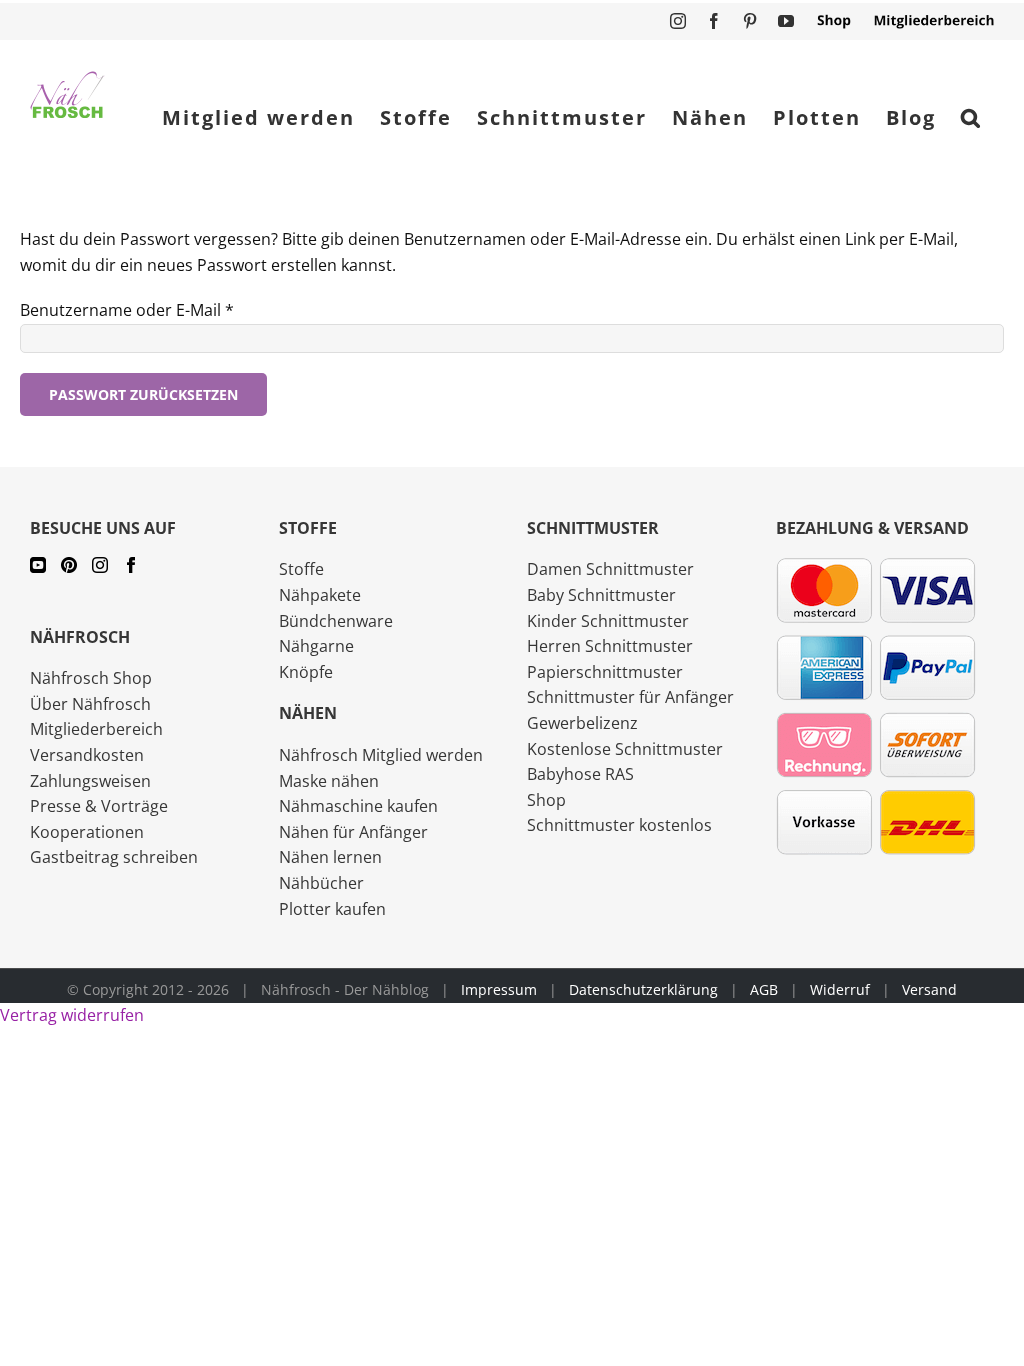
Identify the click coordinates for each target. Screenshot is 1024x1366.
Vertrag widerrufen (72, 1015)
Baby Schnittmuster (601, 595)
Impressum (499, 989)
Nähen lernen (330, 857)
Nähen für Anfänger (353, 832)
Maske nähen (329, 781)
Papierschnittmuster (605, 672)
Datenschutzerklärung (643, 989)
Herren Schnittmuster (610, 646)
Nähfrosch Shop (91, 678)
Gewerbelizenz (582, 723)
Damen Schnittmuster (610, 569)
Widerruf (840, 989)
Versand (929, 989)
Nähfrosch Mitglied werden (381, 755)
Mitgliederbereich (96, 729)
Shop (546, 800)
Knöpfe (306, 672)
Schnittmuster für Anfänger (630, 697)
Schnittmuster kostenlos (619, 825)
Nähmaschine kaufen (358, 806)
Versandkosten (87, 755)
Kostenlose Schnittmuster (625, 749)
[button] (971, 118)
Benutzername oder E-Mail (127, 310)
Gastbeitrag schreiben (114, 857)
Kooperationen (87, 832)
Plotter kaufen (332, 909)
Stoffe (301, 569)
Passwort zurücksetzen (143, 394)
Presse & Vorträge (99, 806)
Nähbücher (321, 883)
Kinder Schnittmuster (608, 621)
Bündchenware (336, 621)
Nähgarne (316, 646)
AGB (764, 989)
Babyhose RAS (580, 774)
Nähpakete (320, 595)
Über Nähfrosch (90, 704)
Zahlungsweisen (90, 781)
